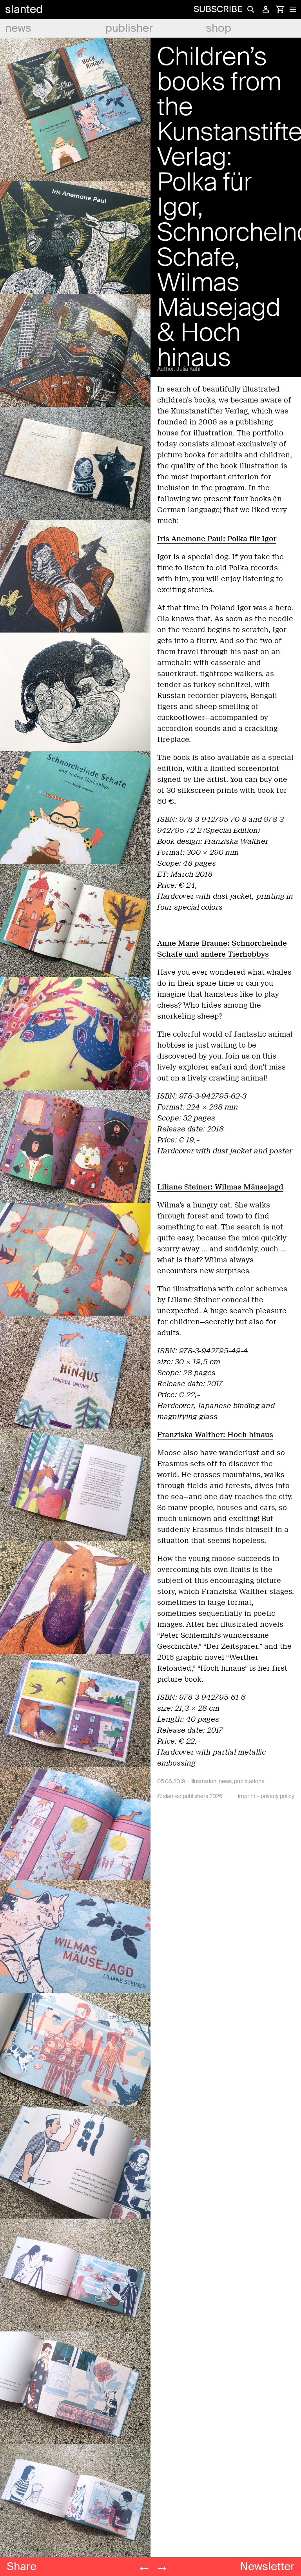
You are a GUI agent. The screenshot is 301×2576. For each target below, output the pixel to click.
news (18, 28)
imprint (247, 1796)
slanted (24, 9)
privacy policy (277, 1796)
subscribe (218, 9)
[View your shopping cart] (280, 9)
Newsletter (267, 2566)
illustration (203, 1781)
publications (249, 1781)
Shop (218, 28)
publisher (129, 28)
